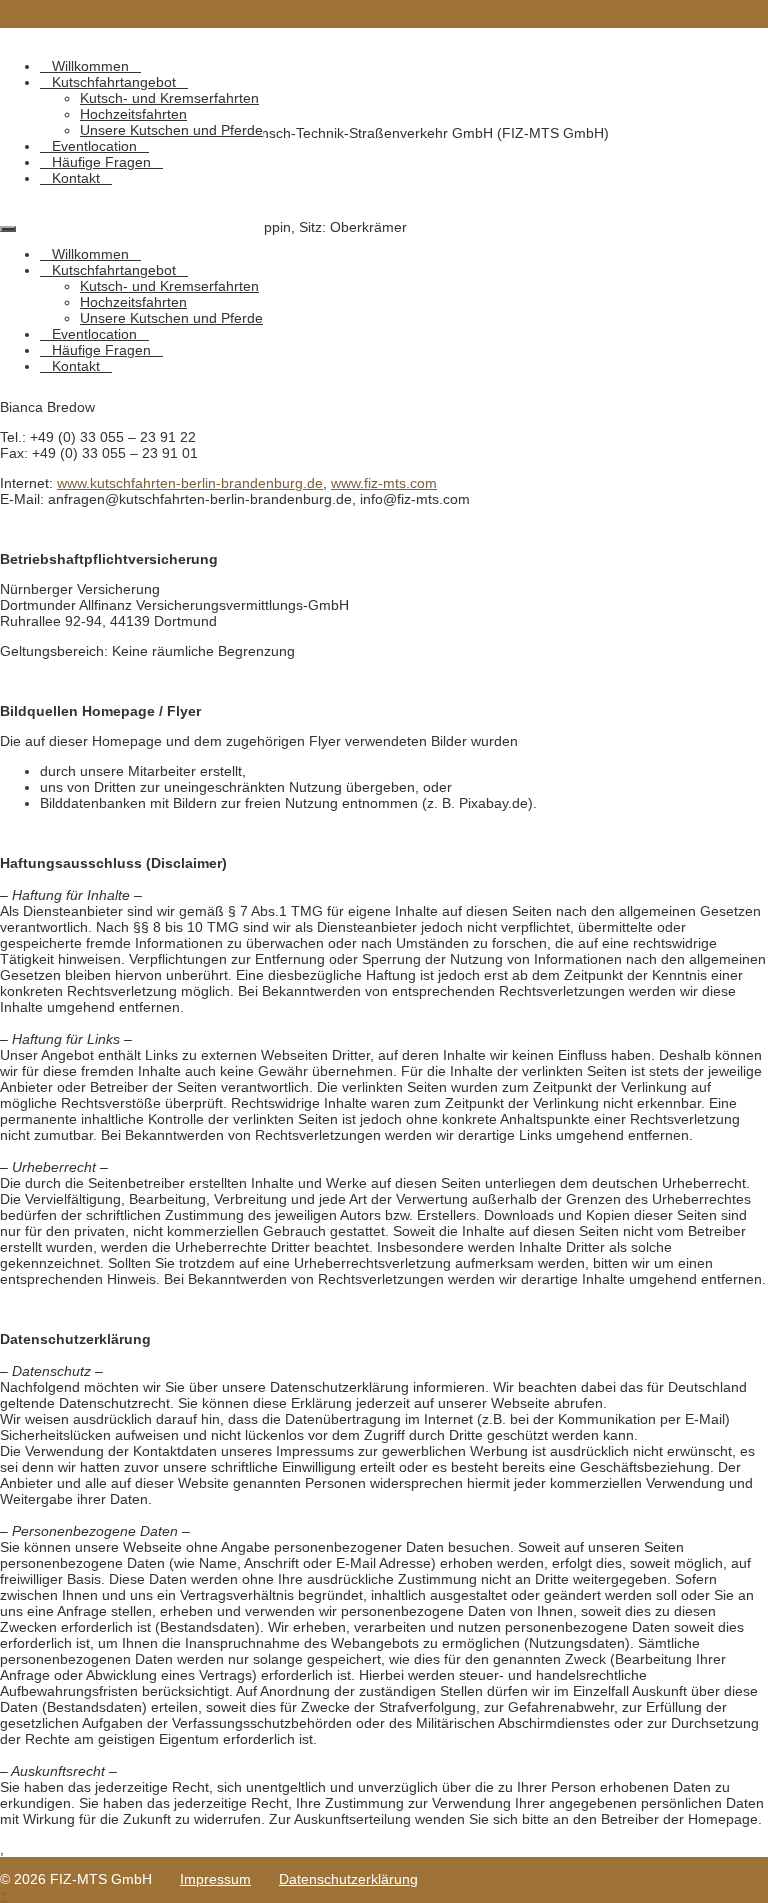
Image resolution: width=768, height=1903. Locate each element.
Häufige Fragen (101, 162)
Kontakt (76, 178)
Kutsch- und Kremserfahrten (169, 98)
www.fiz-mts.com (384, 483)
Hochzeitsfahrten (133, 114)
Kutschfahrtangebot (114, 82)
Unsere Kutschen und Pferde (171, 130)
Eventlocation (94, 146)
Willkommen (90, 66)
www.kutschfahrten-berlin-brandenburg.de (190, 483)
